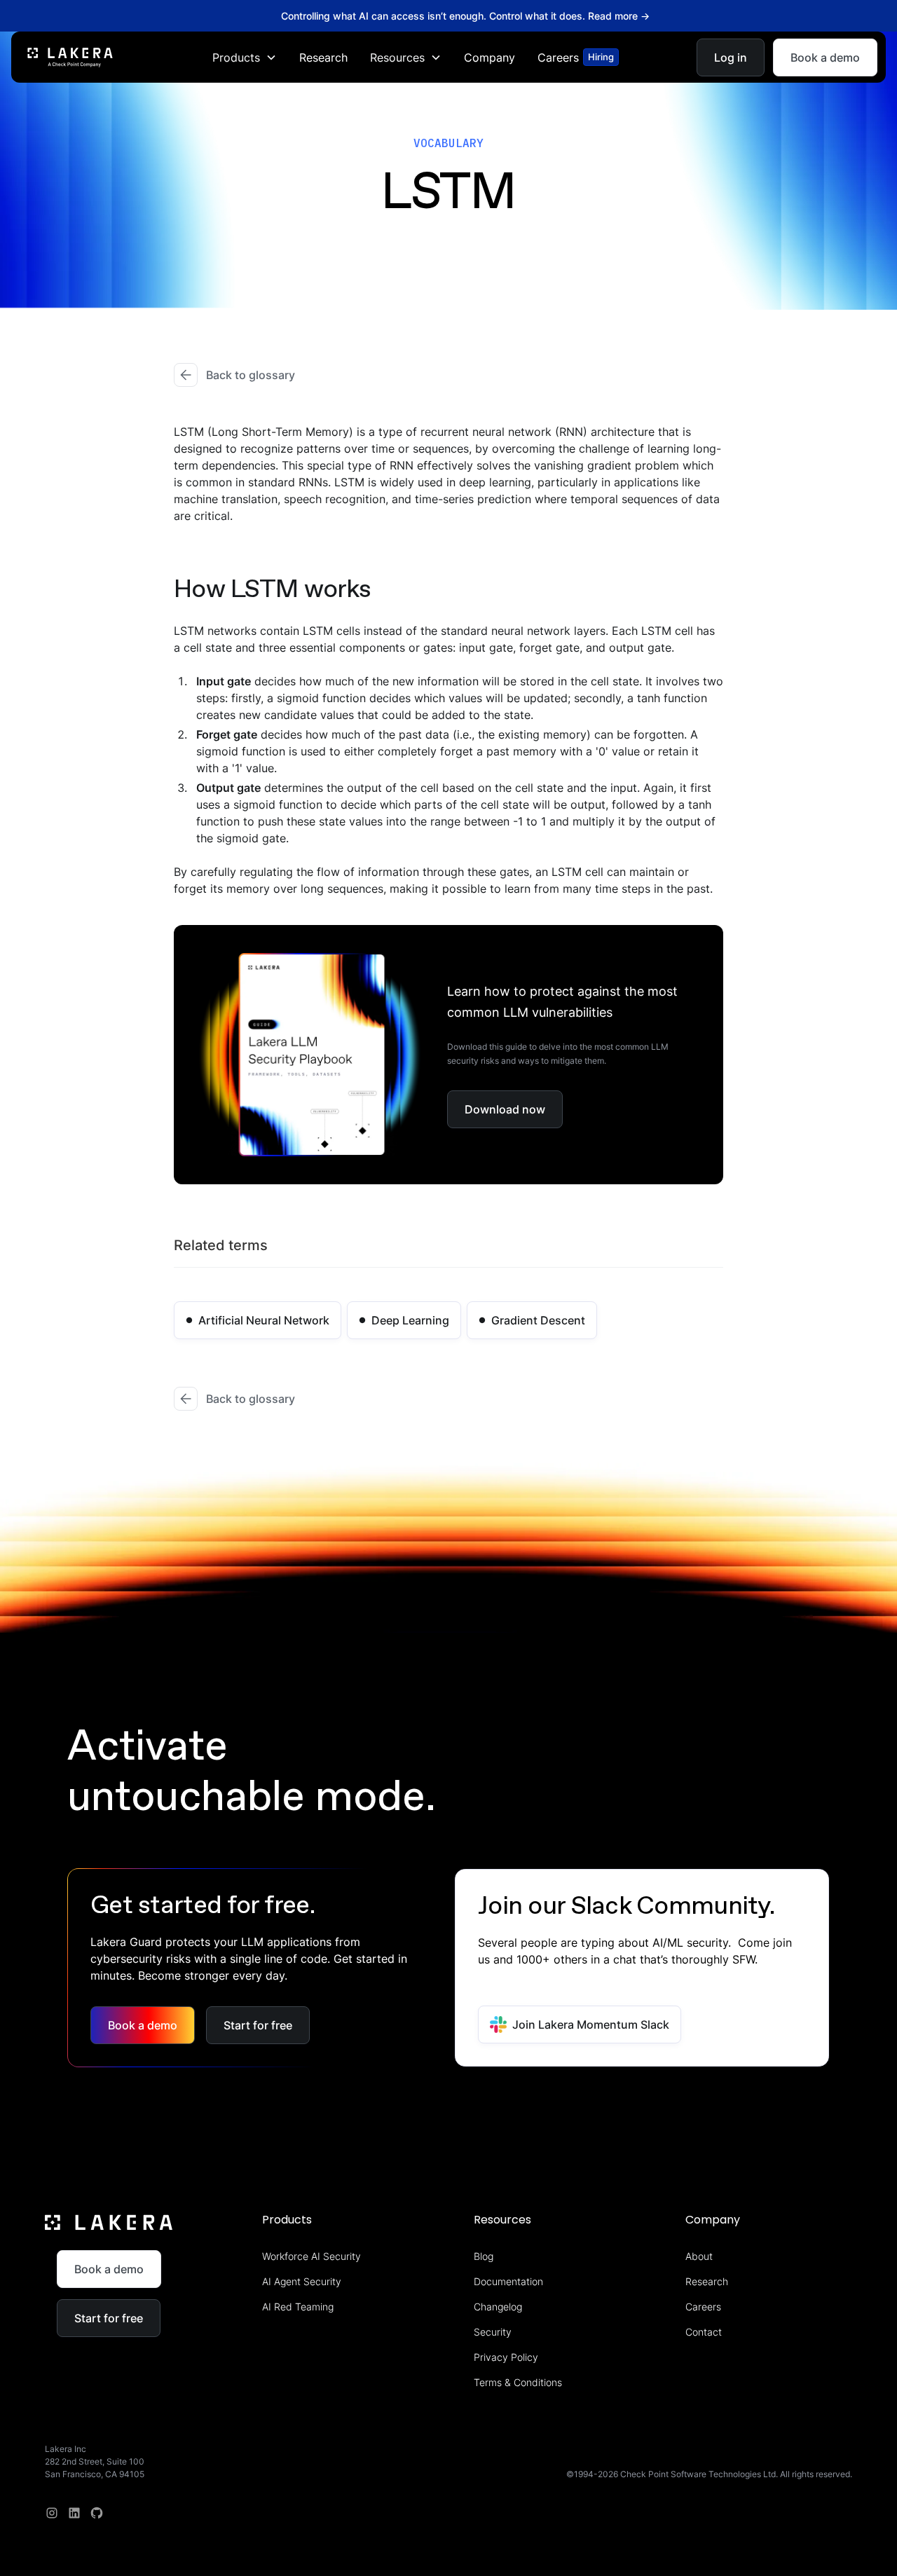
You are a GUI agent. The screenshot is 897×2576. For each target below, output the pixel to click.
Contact (704, 2332)
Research (323, 57)
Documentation (508, 2281)
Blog (484, 2256)
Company (489, 57)
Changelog (498, 2307)
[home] (70, 57)
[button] (245, 57)
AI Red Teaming (298, 2307)
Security (493, 2332)
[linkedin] (74, 2513)
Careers (703, 2307)
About (699, 2256)
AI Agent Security (302, 2281)
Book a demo (825, 57)
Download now (505, 1109)
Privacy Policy (506, 2357)
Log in (731, 57)
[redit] (97, 2513)
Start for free (258, 2025)
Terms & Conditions (518, 2382)
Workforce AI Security (311, 2256)
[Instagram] (52, 2513)
